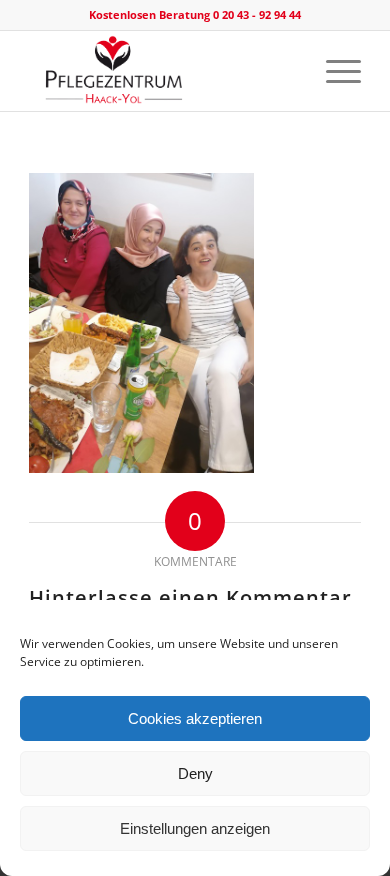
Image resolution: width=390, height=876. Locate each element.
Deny (195, 773)
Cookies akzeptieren (195, 718)
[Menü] (333, 71)
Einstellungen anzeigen (195, 828)
